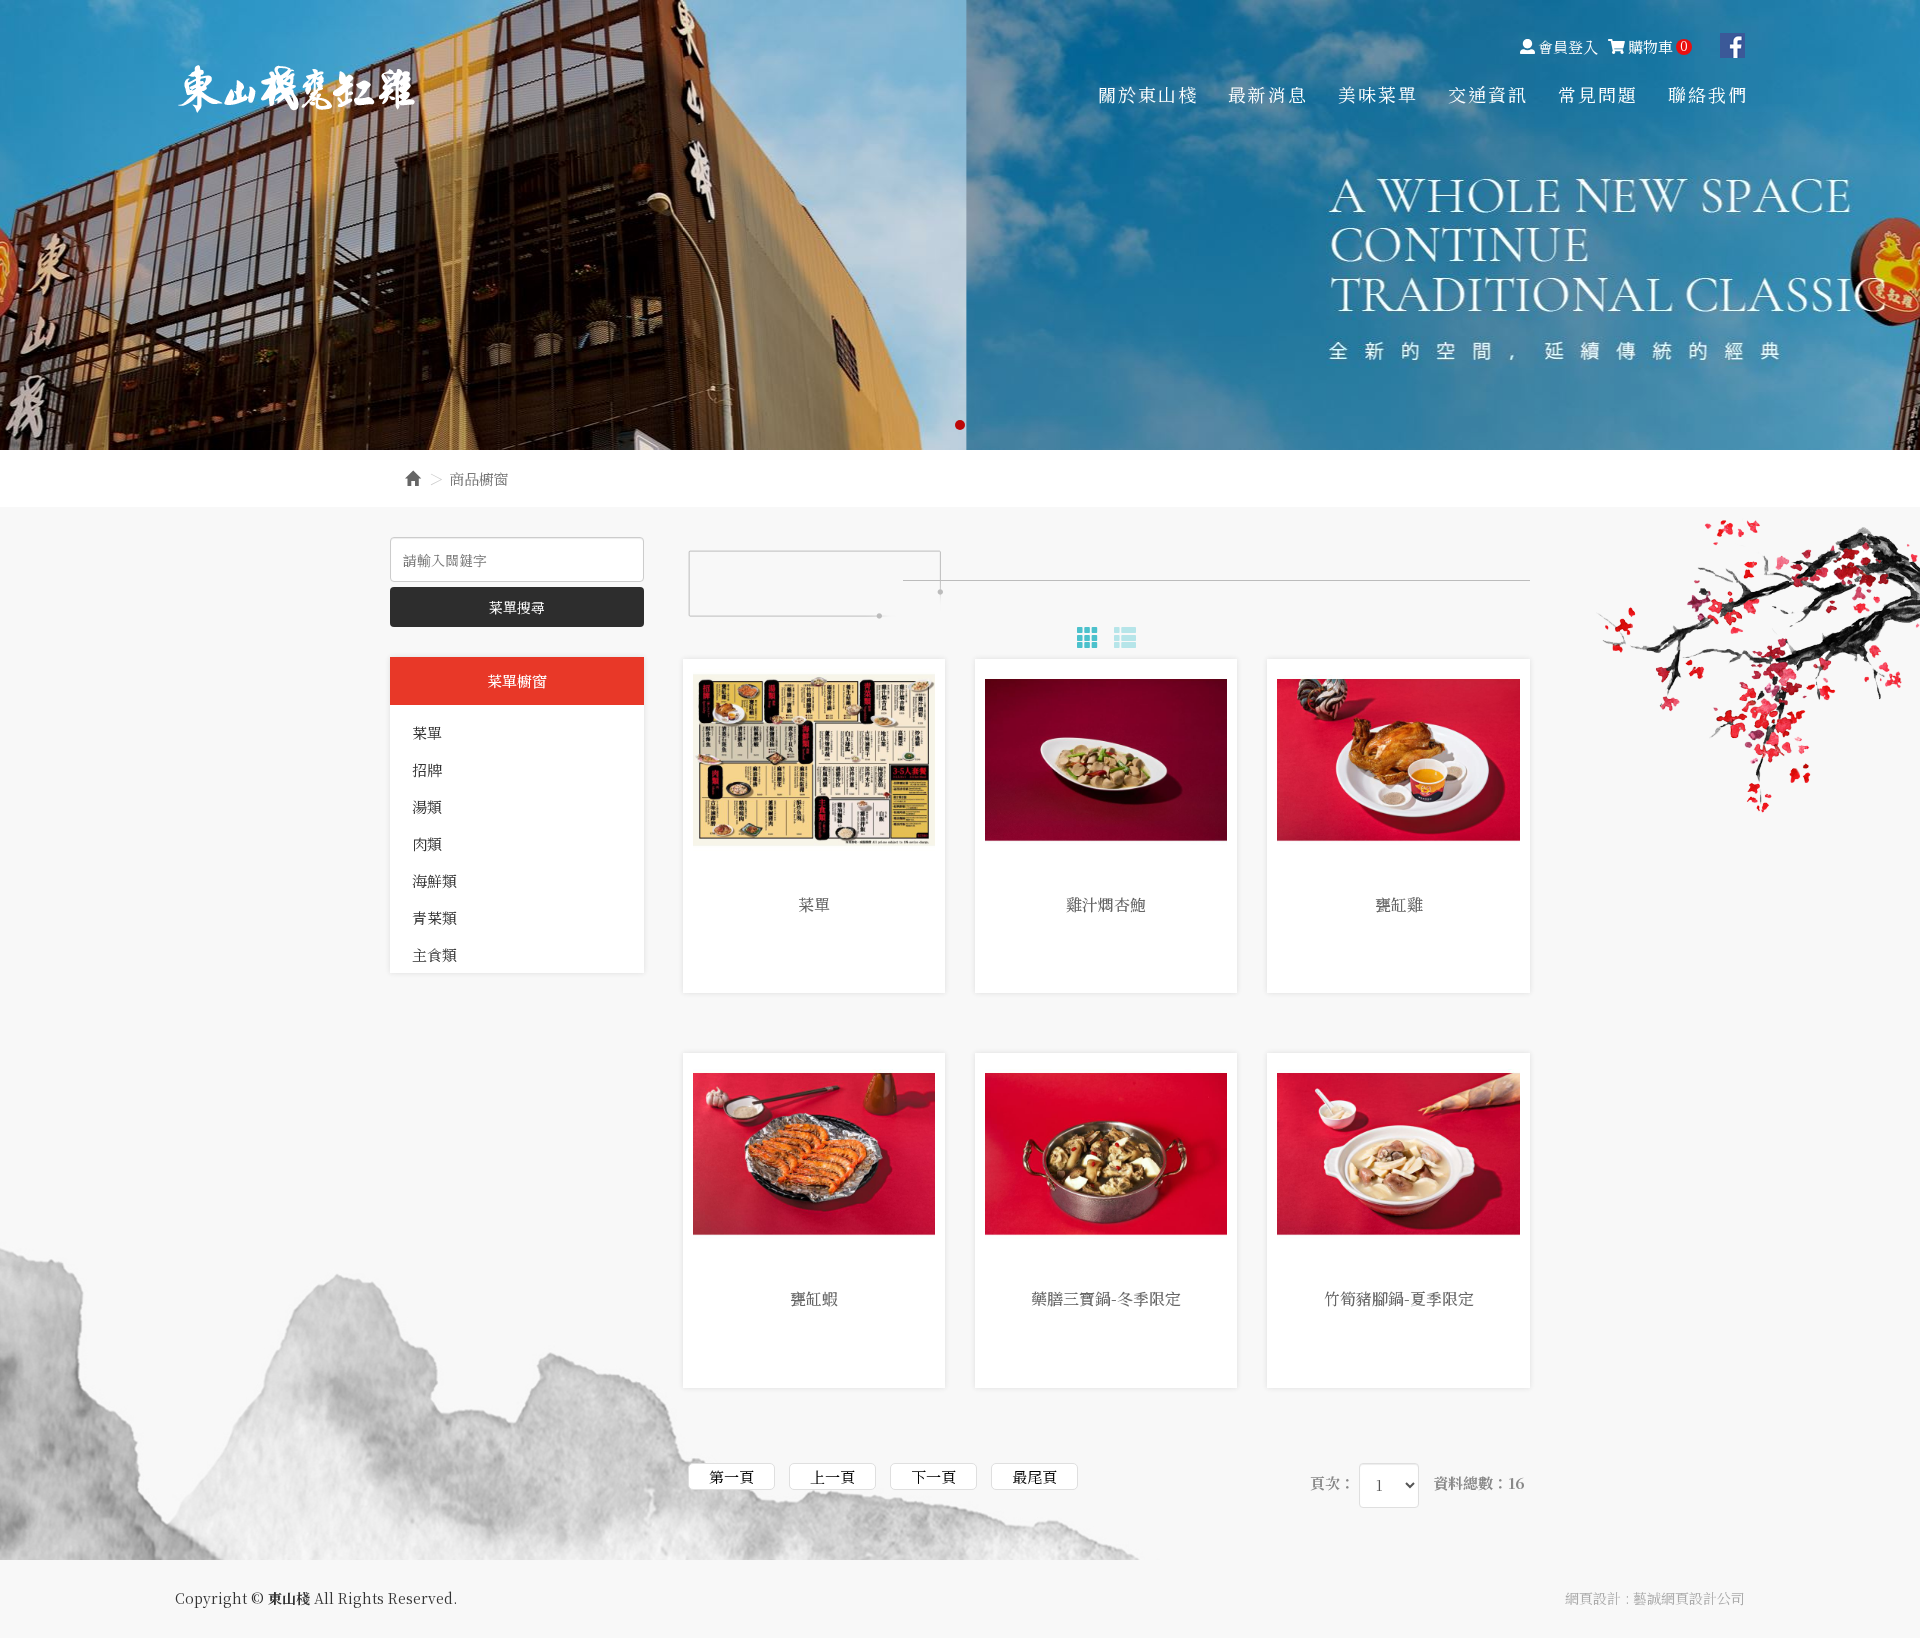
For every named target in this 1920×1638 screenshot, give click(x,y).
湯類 (427, 806)
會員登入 (1568, 46)
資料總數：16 (1479, 1482)
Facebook (1732, 45)
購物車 (1658, 46)
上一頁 (832, 1476)
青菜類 (434, 917)
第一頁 (731, 1476)
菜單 (427, 732)
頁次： (1332, 1482)
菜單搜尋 (517, 607)
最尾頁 (1034, 1476)
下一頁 (933, 1476)
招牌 (427, 769)
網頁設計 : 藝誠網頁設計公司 (1655, 1598)
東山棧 (297, 88)
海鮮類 (434, 880)
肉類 (427, 843)
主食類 (434, 954)
